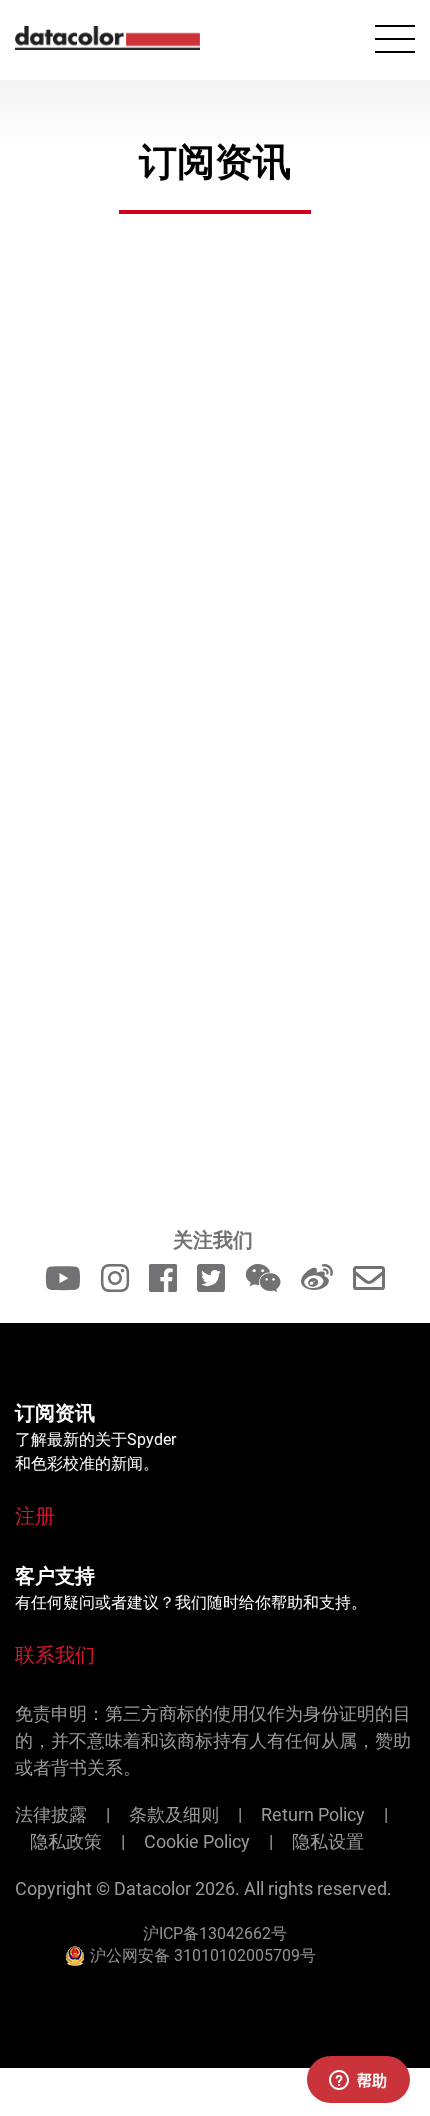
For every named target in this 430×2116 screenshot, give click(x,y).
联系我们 (55, 1655)
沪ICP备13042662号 (215, 1933)
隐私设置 (328, 1841)
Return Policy (313, 1814)
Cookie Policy (197, 1841)
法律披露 (51, 1814)
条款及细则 (174, 1814)
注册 (35, 1516)
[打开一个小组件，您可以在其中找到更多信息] (358, 2081)
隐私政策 (66, 1841)
